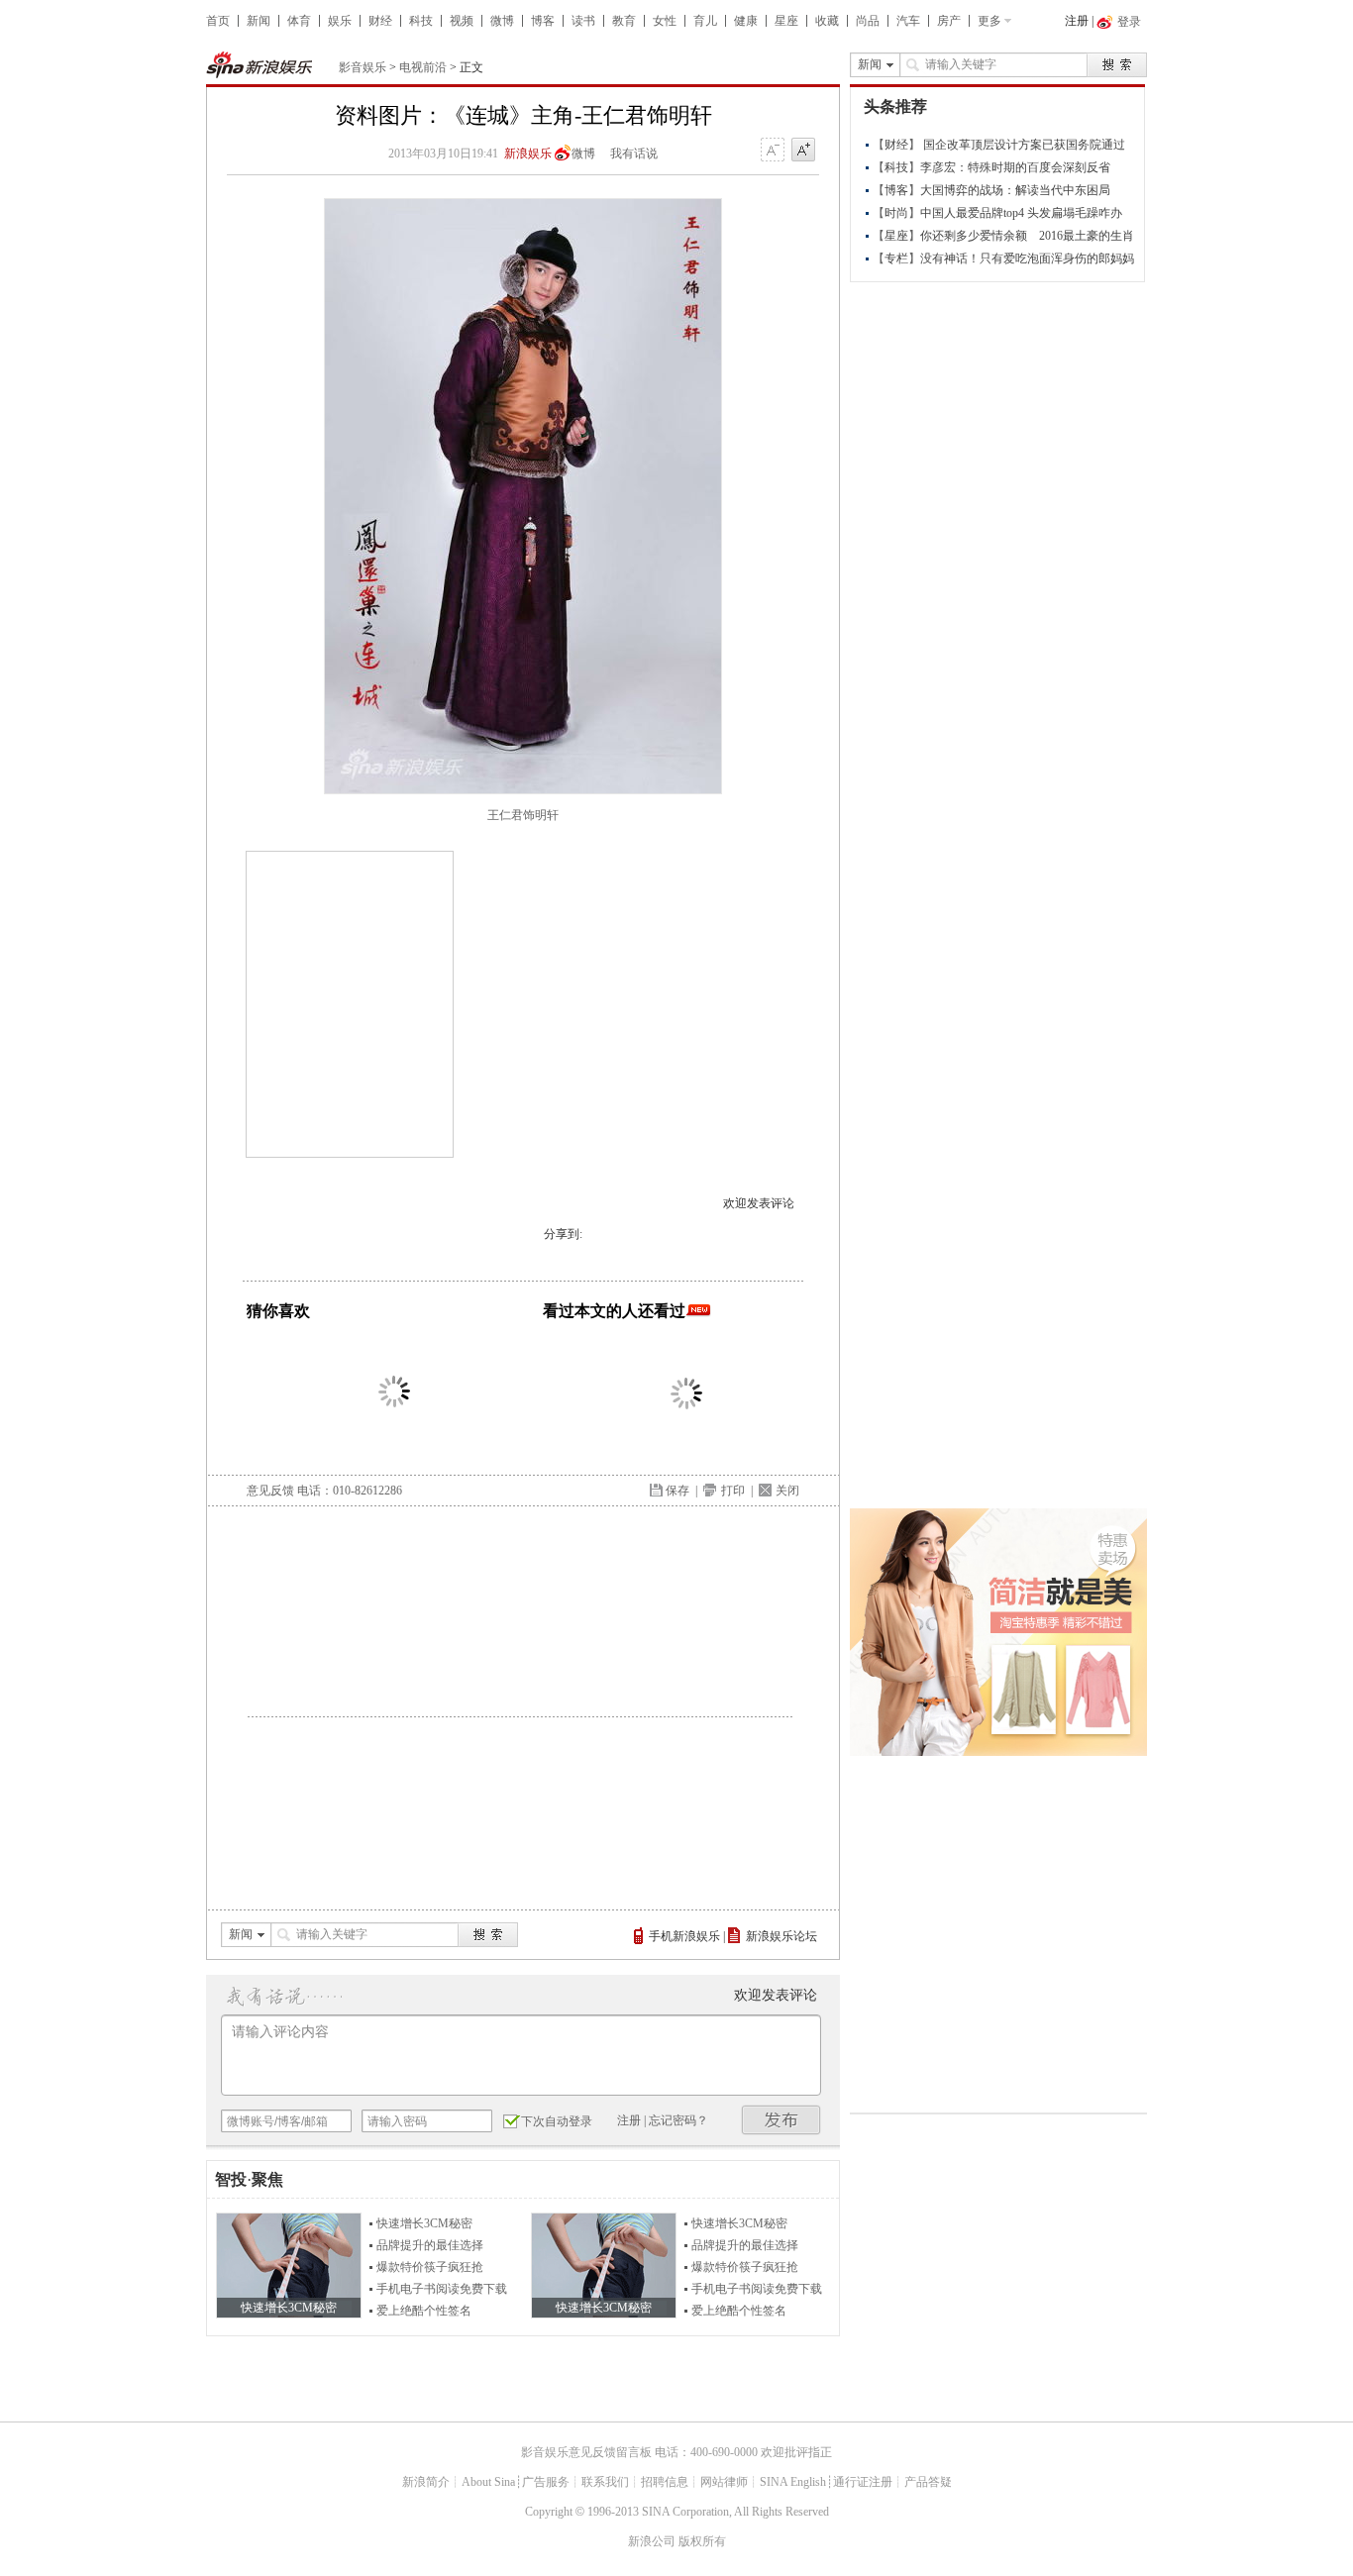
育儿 (705, 21)
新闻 (259, 21)
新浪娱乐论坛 (781, 1936)
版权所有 (702, 2541)
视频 (462, 21)
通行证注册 (863, 2482)
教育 (624, 21)
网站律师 (724, 2482)
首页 (218, 21)
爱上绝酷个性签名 (424, 2311)
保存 (677, 1491)
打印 (733, 1491)
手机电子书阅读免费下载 (442, 2289)
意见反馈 (270, 1491)
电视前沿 (423, 67)
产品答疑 (928, 2482)
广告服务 (546, 2482)
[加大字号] (803, 151)
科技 (421, 21)
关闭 (787, 1491)
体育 (299, 21)
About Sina (488, 2482)
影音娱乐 (363, 67)
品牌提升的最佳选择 (430, 2245)
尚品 (868, 21)
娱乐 (340, 21)
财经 (380, 21)
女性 (665, 21)
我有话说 (634, 154)
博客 (543, 21)
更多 (989, 21)
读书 (583, 21)
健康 (746, 21)
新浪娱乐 (528, 154)
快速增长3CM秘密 (424, 2223)
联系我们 (605, 2482)
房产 (949, 21)
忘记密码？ (678, 2120)
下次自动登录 (557, 2121)
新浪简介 (426, 2482)
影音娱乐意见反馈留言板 (586, 2452)
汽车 (908, 21)
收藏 (827, 21)
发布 (781, 2120)
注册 (1077, 21)
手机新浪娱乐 (684, 1936)
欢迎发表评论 (759, 1203)
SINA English (793, 2482)
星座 (786, 21)
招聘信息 (665, 2482)
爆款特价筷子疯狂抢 (430, 2267)
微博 (502, 21)
